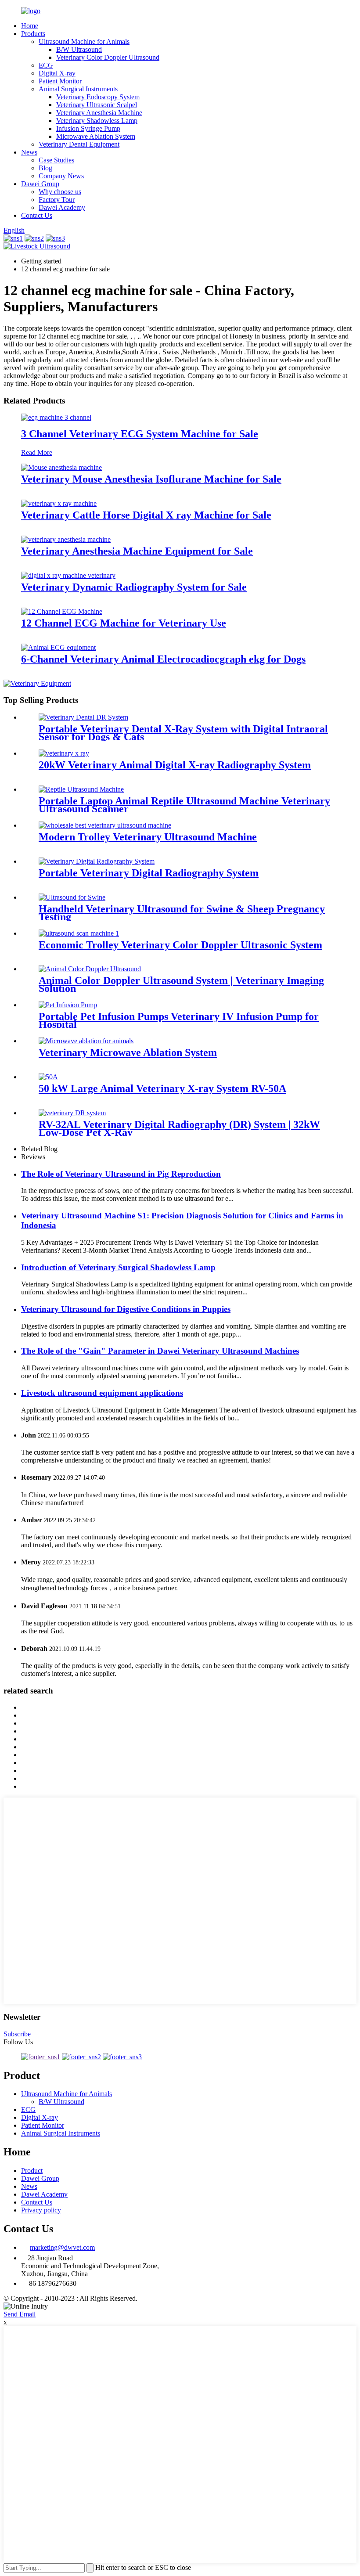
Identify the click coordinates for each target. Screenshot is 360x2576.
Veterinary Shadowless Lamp (97, 121)
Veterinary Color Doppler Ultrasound (108, 57)
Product (32, 2171)
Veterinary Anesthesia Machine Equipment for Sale (137, 551)
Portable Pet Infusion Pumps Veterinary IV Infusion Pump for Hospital (179, 1020)
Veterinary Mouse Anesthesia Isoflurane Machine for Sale (151, 479)
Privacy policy (41, 2210)
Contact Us (37, 215)
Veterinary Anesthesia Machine (99, 113)
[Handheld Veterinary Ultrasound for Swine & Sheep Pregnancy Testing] (72, 897)
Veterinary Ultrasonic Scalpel (97, 105)
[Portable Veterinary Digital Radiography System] (97, 861)
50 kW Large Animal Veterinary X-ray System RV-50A (162, 1088)
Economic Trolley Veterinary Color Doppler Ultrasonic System (180, 945)
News (29, 152)
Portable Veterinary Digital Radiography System (149, 873)
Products (33, 34)
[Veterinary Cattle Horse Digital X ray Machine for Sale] (59, 503)
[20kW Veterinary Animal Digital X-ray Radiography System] (64, 753)
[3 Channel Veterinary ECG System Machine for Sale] (56, 417)
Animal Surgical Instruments (78, 89)
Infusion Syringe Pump (88, 128)
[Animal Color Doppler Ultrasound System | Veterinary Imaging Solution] (90, 969)
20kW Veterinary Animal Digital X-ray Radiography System (175, 765)
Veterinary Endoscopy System (98, 97)
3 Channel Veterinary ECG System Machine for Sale (140, 434)
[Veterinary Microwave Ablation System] (86, 1041)
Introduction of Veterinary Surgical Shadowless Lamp (118, 1267)
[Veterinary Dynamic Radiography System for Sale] (68, 575)
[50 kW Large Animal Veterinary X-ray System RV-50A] (48, 1077)
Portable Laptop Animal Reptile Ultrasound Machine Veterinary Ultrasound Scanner (184, 805)
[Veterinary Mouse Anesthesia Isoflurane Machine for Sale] (61, 467)
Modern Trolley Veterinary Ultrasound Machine (148, 837)
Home (30, 26)
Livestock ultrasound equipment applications (102, 1393)
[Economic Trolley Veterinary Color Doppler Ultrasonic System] (79, 933)
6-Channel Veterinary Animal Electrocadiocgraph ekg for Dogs (163, 659)
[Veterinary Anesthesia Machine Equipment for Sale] (66, 539)
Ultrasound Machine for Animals (84, 41)
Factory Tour (57, 200)
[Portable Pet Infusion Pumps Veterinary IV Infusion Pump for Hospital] (68, 1005)
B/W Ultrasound (79, 49)
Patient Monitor (60, 81)
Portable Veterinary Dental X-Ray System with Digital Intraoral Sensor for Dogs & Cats (183, 733)
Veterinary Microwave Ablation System (128, 1052)
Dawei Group (40, 184)
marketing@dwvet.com (62, 2247)
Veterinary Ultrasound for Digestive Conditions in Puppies (126, 1309)
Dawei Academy (62, 207)
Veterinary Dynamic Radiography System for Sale (134, 587)
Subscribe (17, 2034)
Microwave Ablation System (96, 136)
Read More (37, 452)
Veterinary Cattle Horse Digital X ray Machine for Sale (146, 515)
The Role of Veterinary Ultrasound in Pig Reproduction (121, 1174)
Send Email (20, 2314)
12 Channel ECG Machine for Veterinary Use (124, 623)
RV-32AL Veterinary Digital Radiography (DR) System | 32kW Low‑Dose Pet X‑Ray (179, 1128)
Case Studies (56, 160)
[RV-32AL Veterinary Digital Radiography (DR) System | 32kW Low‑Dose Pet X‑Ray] (72, 1113)
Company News (61, 176)
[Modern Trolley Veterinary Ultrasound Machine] (105, 825)
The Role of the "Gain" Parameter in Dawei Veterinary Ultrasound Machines (160, 1351)
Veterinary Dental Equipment (79, 144)
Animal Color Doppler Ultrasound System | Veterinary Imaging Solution (181, 984)
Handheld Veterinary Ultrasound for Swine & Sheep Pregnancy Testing (182, 913)
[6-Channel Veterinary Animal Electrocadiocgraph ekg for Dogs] (58, 647)
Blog (45, 168)
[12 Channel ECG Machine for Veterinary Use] (62, 611)
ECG (46, 65)
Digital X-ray (57, 73)
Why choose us (60, 192)
